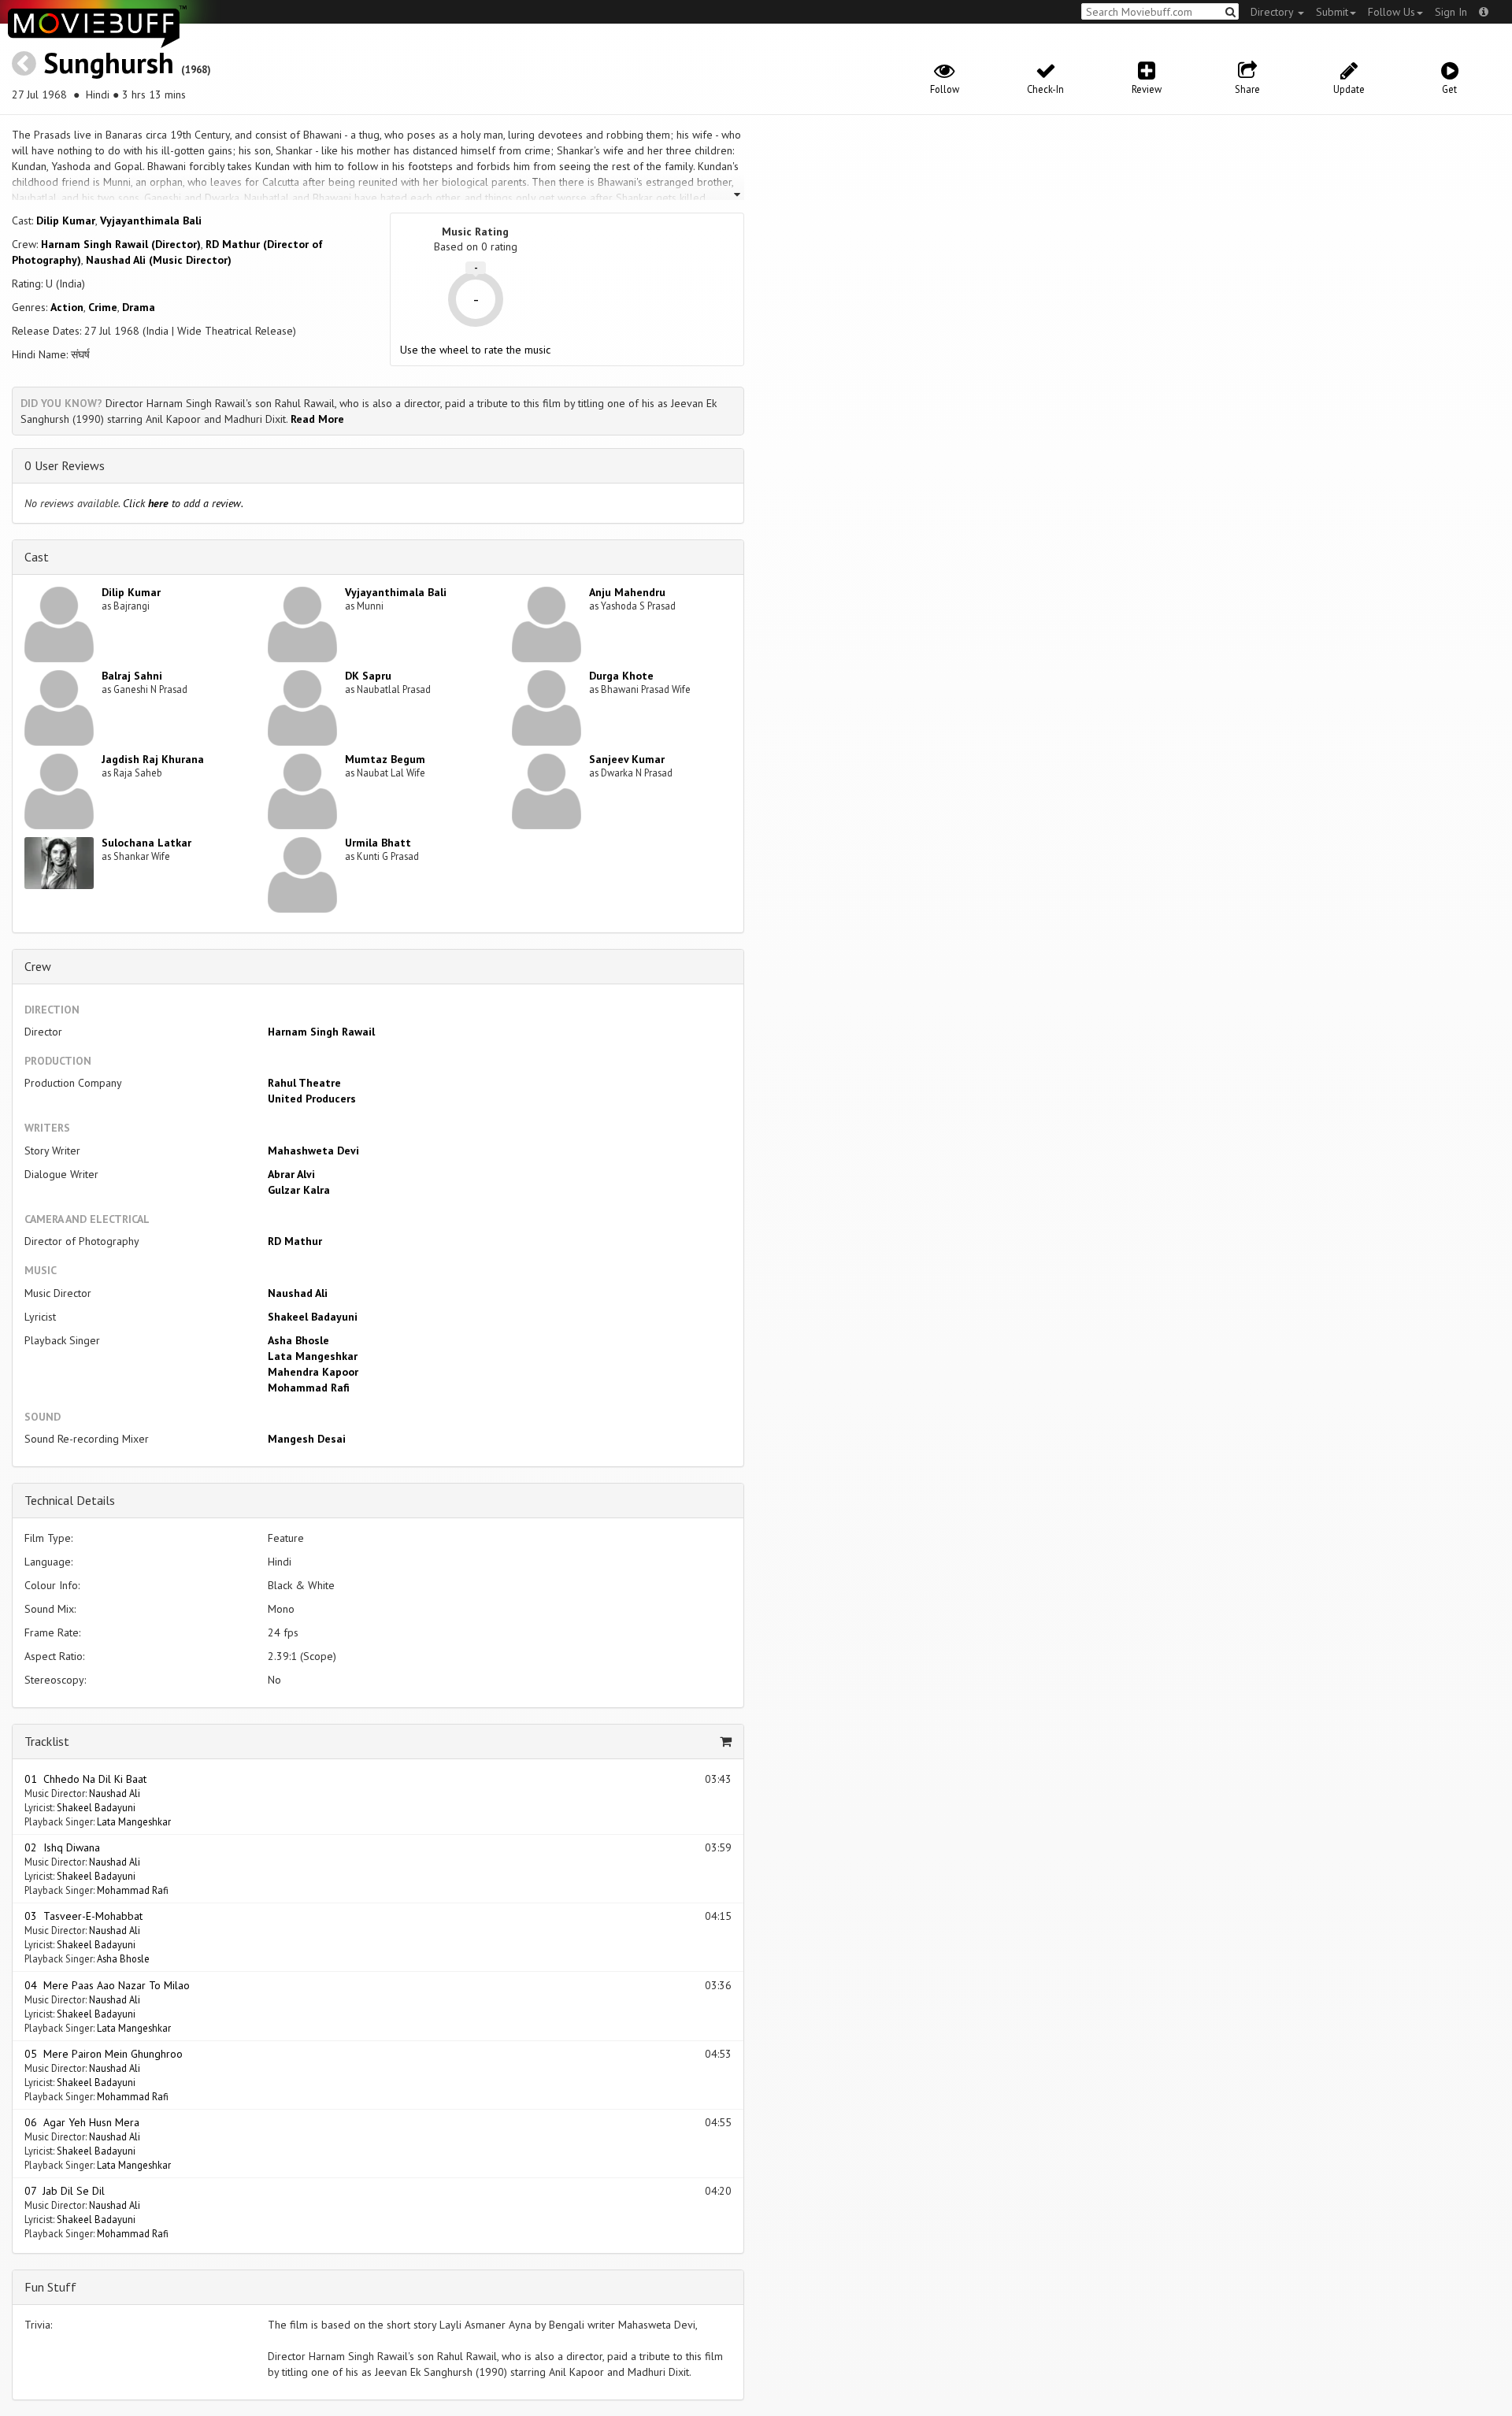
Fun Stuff (50, 2287)
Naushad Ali (298, 1293)
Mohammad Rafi (309, 1388)
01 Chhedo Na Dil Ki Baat (85, 1779)
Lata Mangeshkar (313, 1356)
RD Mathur (295, 1241)
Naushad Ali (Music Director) (159, 260)
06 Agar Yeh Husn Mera (82, 2122)
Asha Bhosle (298, 1340)
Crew (38, 966)
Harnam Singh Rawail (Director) (121, 244)
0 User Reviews (65, 465)
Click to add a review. (183, 503)
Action (67, 307)
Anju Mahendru (627, 592)
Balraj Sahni (132, 676)
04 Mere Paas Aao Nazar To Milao (107, 1985)
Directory (1273, 12)
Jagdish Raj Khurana (153, 759)
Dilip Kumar (66, 220)
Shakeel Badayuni (313, 1317)
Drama (139, 307)
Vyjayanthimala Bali (151, 220)
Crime (103, 307)
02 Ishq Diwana (62, 1847)
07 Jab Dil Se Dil (65, 2191)
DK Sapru (368, 676)
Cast (37, 557)
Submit (1332, 12)
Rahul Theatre (304, 1083)
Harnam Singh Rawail (321, 1032)
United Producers (312, 1099)
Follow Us (1392, 12)
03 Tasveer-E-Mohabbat (83, 1916)
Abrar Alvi (291, 1174)
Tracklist (47, 1741)
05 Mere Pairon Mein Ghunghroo (104, 2054)
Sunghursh (109, 63)
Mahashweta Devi (313, 1151)
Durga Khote (621, 676)
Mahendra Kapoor (313, 1372)
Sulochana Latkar (146, 843)
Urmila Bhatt (378, 843)
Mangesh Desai (307, 1439)
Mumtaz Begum (385, 759)
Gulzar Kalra (299, 1190)
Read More (317, 419)
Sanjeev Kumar (627, 759)
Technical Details (70, 1500)
